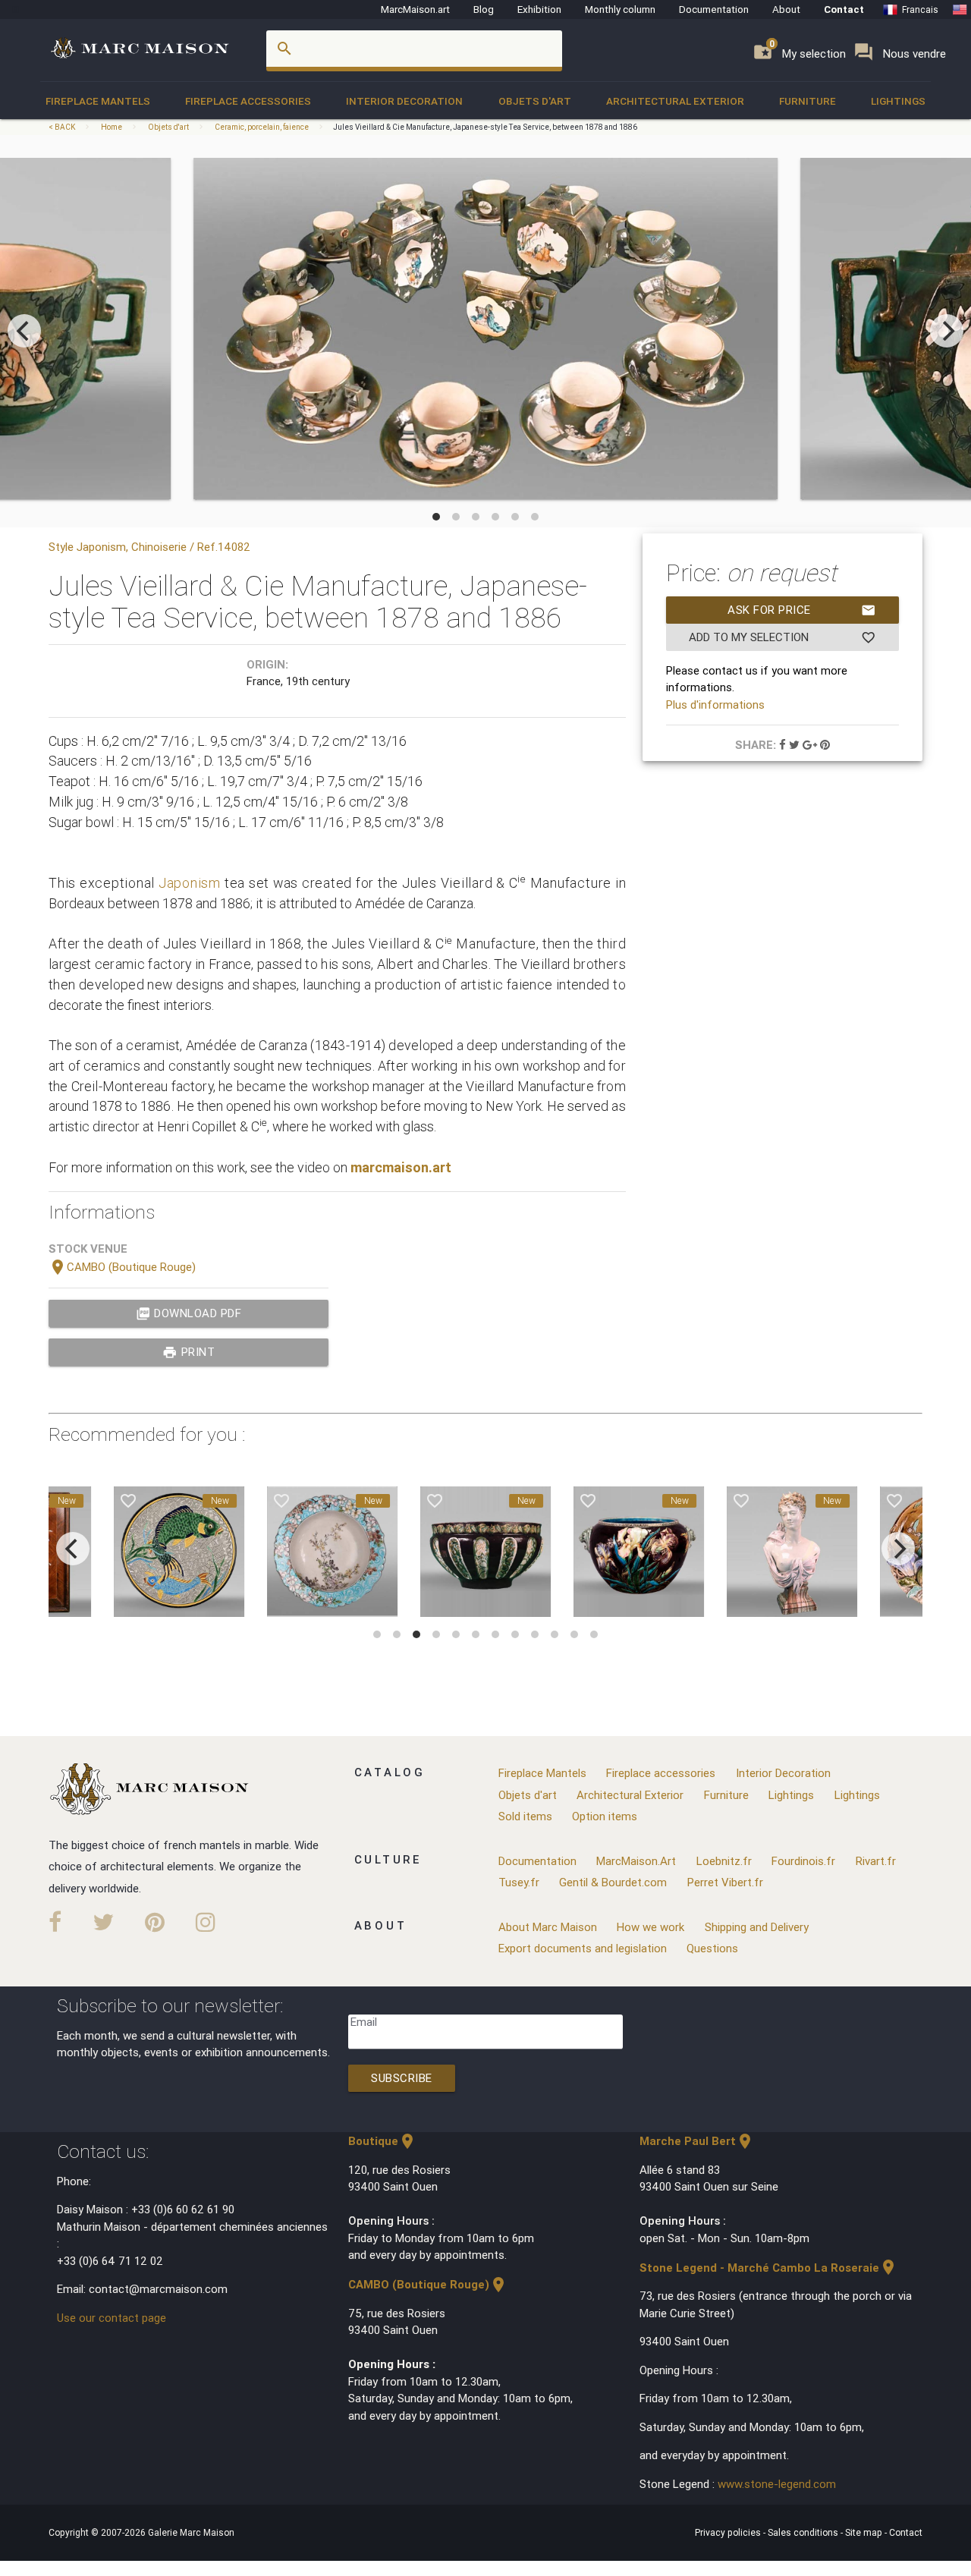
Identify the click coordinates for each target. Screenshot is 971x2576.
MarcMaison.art (415, 9)
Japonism (190, 883)
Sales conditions (804, 2532)
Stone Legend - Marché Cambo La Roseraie (768, 2268)
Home (112, 127)
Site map (865, 2532)
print (189, 1352)
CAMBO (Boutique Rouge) (122, 1267)
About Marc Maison (548, 1927)
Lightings (898, 101)
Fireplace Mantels (98, 101)
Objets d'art (535, 101)
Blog (484, 9)
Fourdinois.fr (803, 1861)
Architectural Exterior (675, 101)
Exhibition (539, 9)
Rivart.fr (876, 1861)
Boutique (382, 2141)
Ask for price (802, 610)
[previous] (24, 331)
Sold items (525, 1816)
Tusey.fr (519, 1882)
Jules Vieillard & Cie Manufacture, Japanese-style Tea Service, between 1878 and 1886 (485, 127)
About (786, 9)
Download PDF (189, 1313)
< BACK (63, 127)
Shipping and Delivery (757, 1927)
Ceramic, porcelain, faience (262, 127)
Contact (844, 9)
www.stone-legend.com (777, 2484)
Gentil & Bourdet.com (613, 1882)
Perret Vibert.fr (725, 1882)
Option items (605, 1816)
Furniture (808, 101)
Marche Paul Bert (697, 2141)
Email (364, 2022)
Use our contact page (112, 2318)
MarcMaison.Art (636, 1861)
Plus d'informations (715, 705)
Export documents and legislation (583, 1948)
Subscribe (402, 2078)
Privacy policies (729, 2532)
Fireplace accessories (248, 101)
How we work (650, 1927)
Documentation (714, 9)
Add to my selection (782, 637)
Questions (712, 1948)
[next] (947, 331)
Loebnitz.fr (724, 1861)
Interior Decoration (404, 101)
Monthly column (620, 9)
